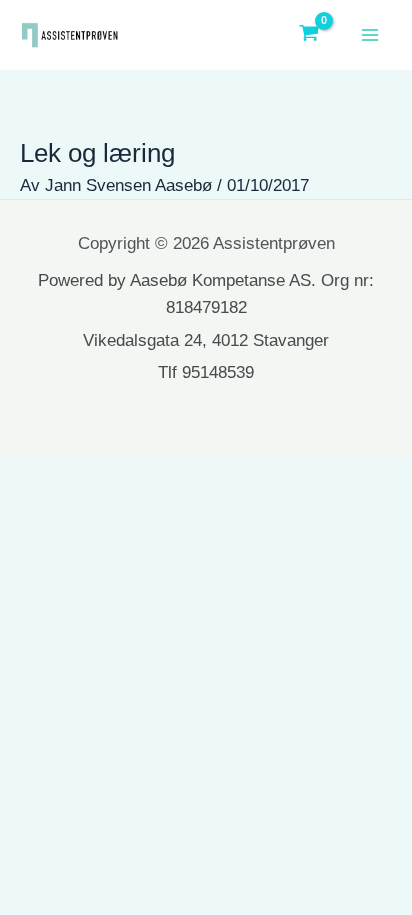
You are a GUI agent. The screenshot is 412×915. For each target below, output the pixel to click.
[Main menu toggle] (370, 35)
